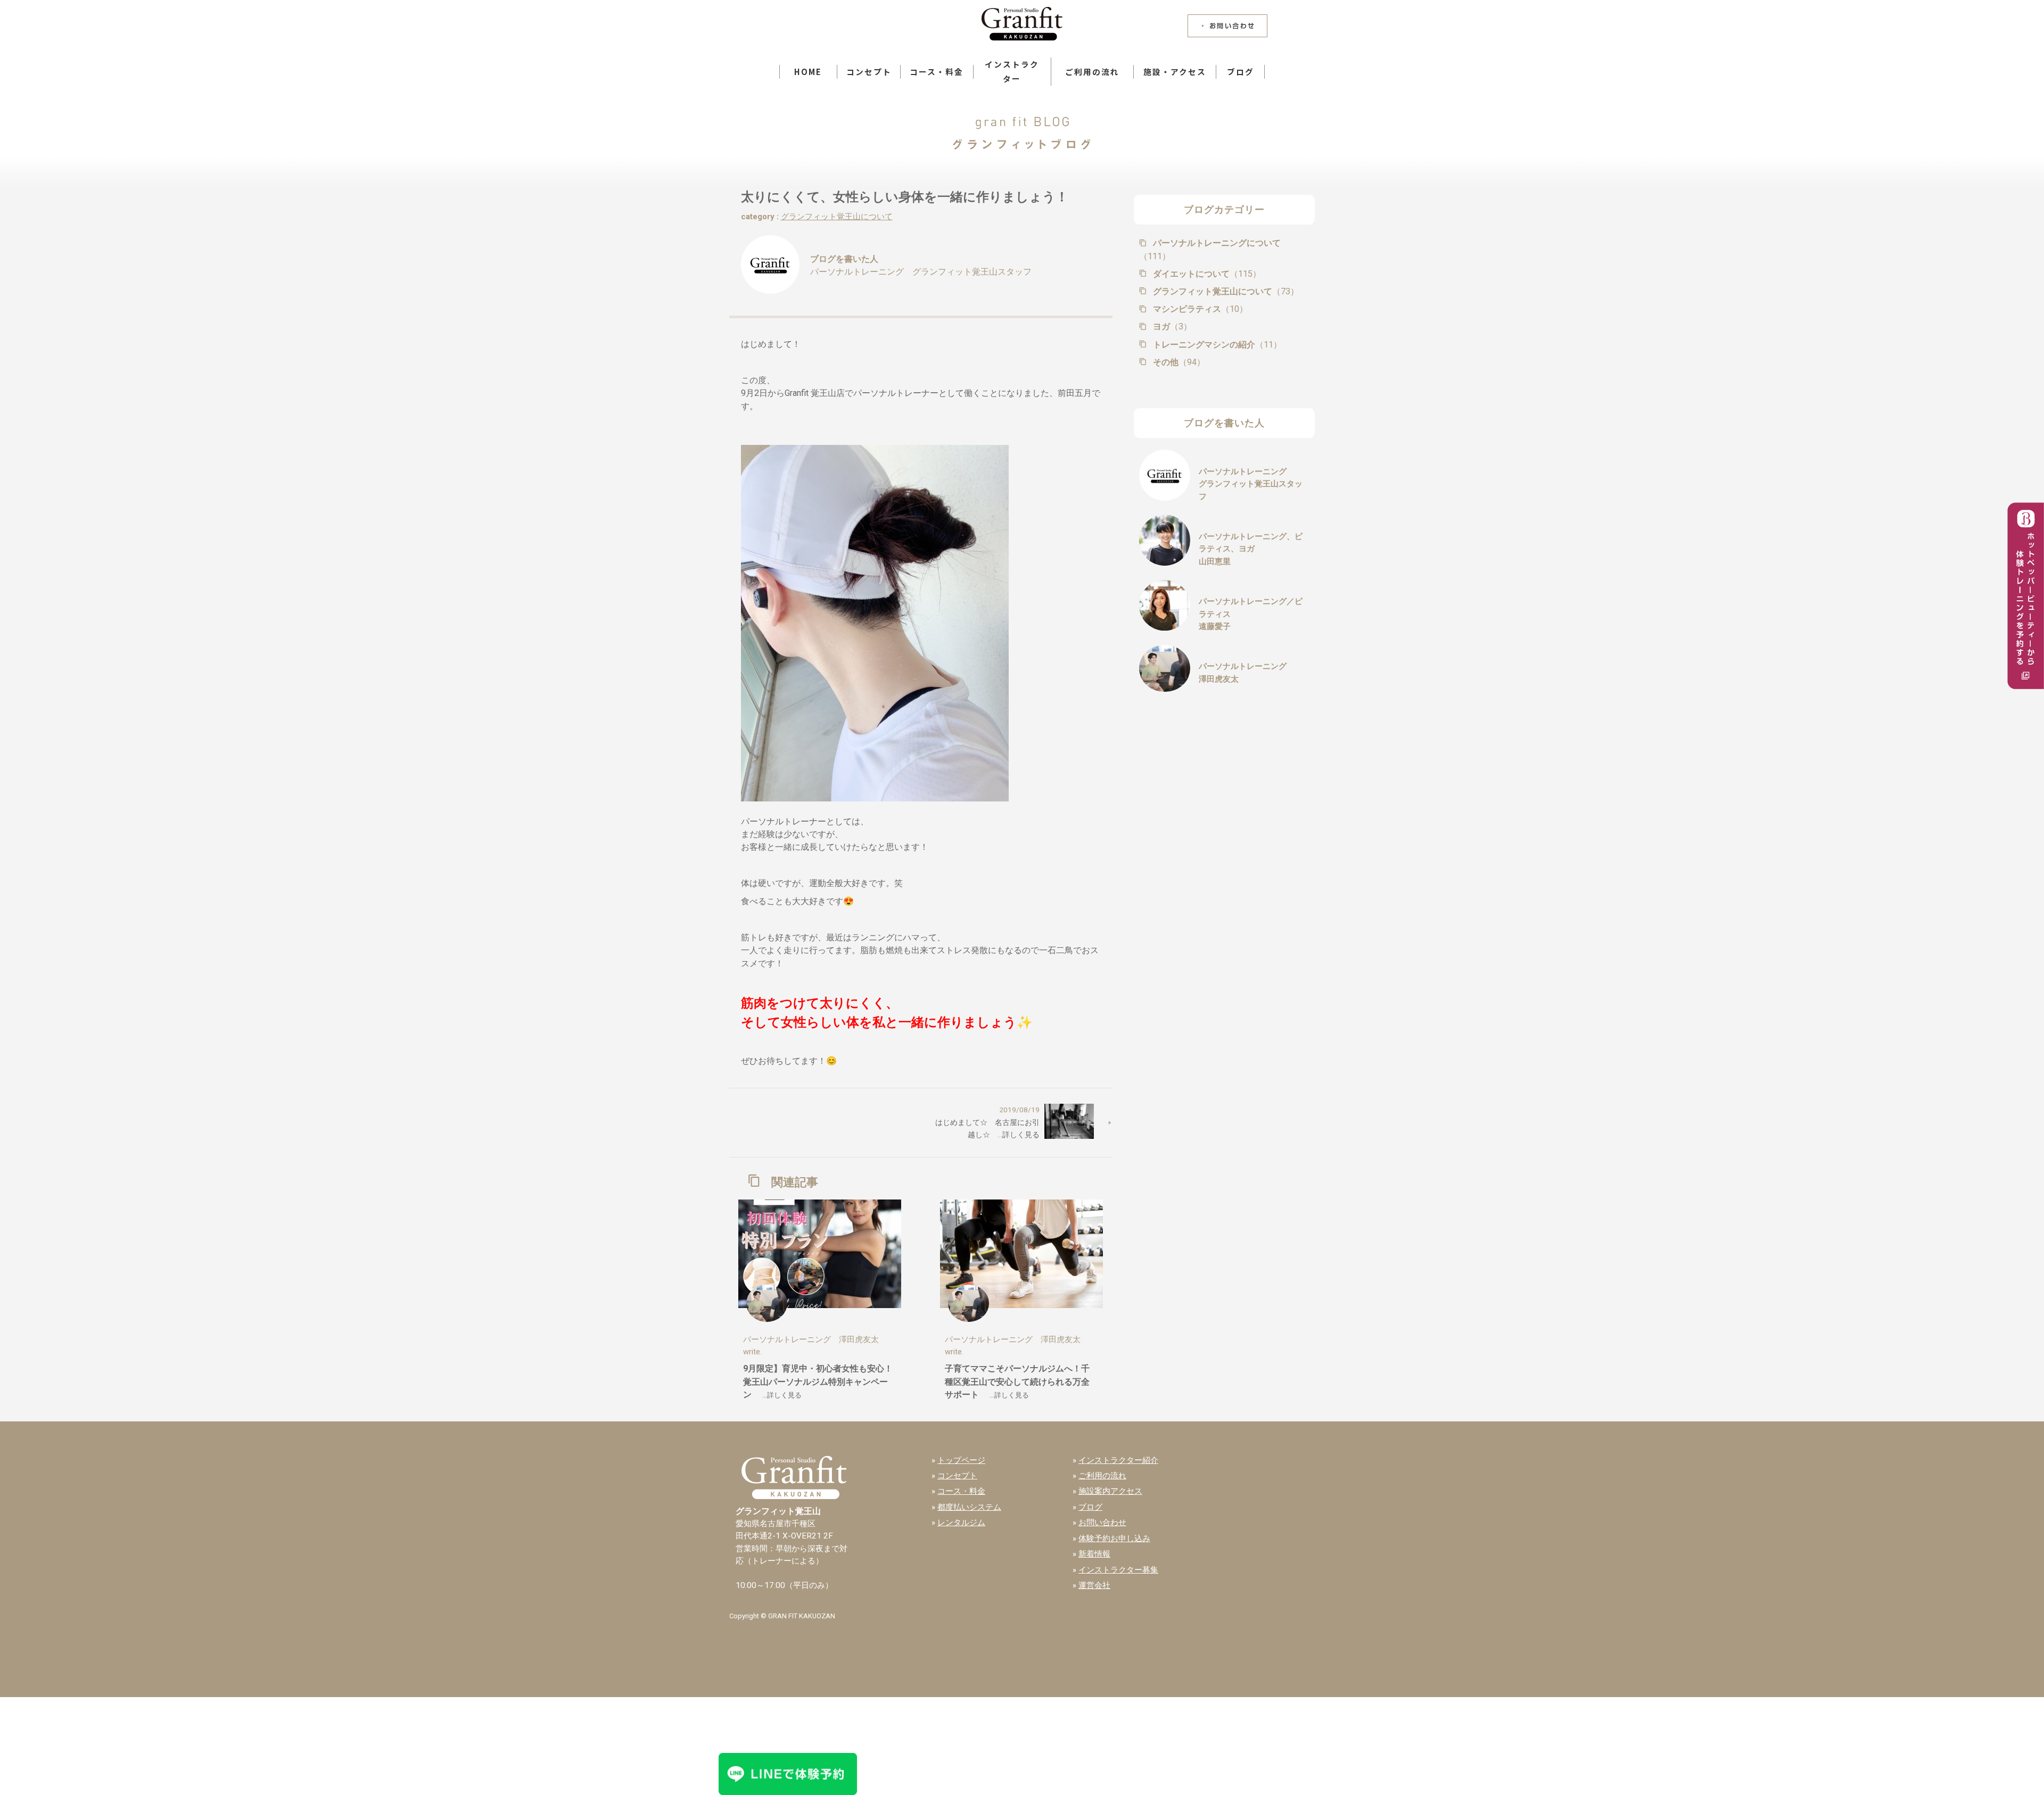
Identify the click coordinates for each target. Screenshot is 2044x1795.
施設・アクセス (1175, 72)
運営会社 (1094, 1585)
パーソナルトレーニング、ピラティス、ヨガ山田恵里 (1251, 549)
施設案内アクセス (1110, 1491)
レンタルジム (961, 1523)
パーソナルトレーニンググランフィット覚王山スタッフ (1251, 484)
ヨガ (1171, 326)
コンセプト (869, 72)
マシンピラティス (1199, 309)
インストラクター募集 (1118, 1570)
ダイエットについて (1206, 274)
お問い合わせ (1102, 1523)
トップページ (961, 1460)
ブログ (1241, 72)
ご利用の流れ (1092, 72)
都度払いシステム (969, 1507)
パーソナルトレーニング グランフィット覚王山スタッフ (921, 272)
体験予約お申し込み (1114, 1538)
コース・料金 (937, 72)
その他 (1178, 362)
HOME (808, 72)
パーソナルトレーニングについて (1210, 250)
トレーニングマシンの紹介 (1216, 345)
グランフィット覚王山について (837, 217)
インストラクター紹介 (1118, 1460)
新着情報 (1094, 1554)
